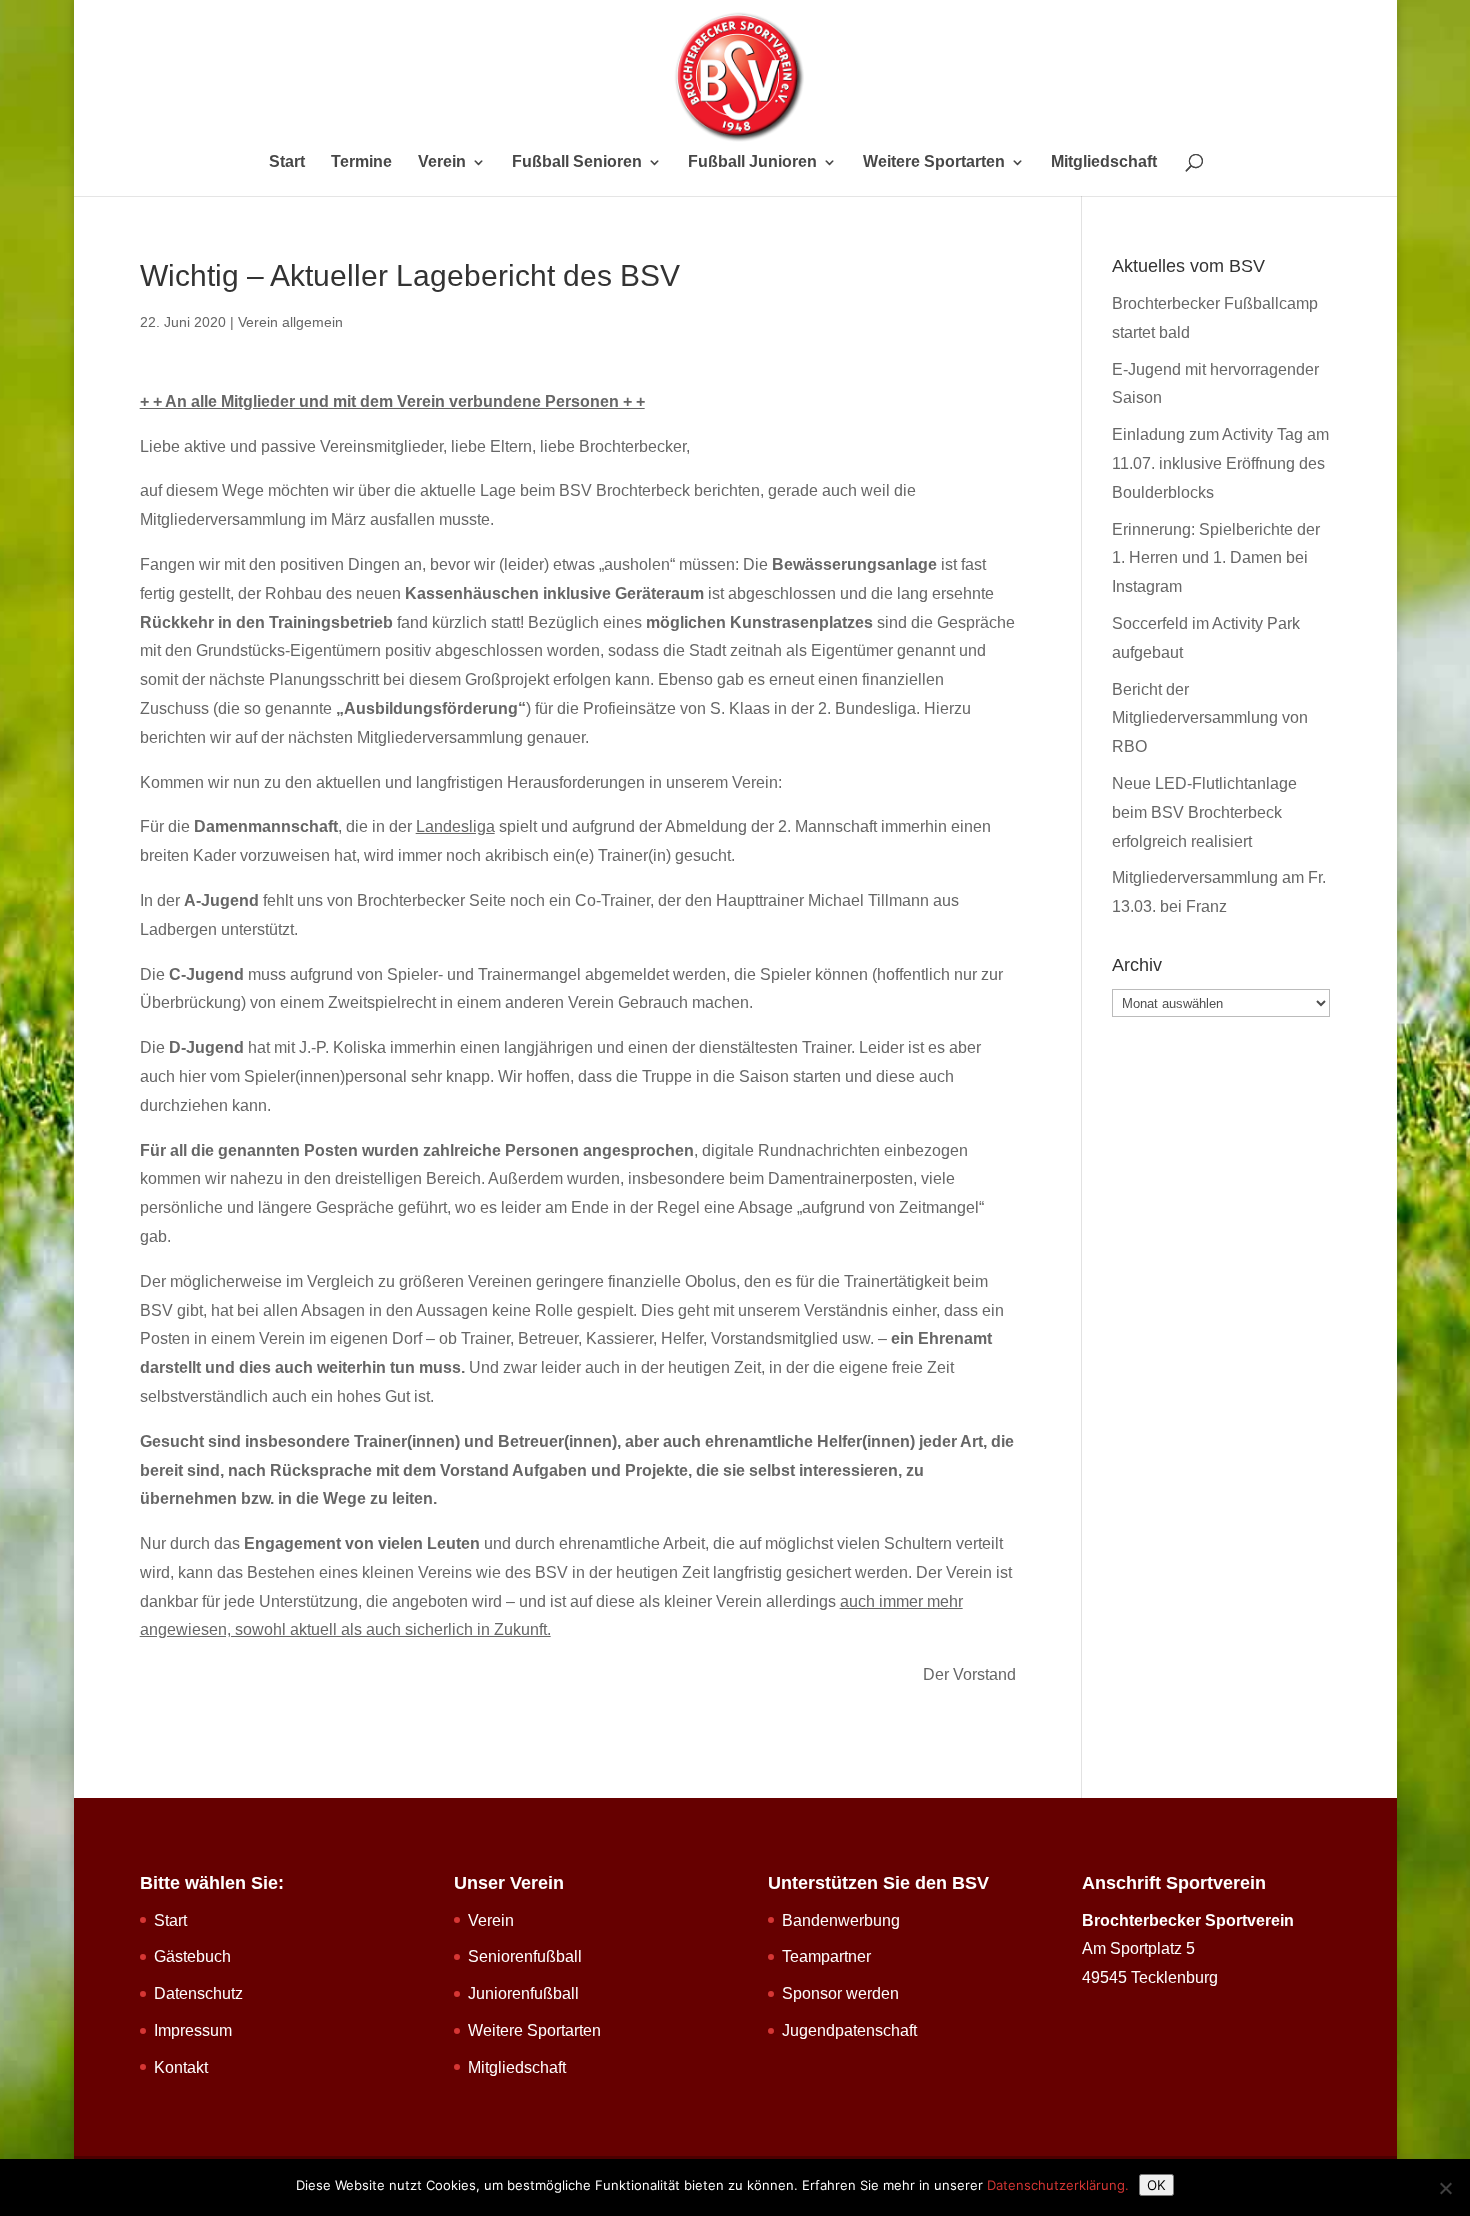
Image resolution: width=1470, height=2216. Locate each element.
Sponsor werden (840, 1993)
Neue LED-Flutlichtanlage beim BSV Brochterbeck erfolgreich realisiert (1204, 812)
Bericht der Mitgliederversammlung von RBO (1210, 718)
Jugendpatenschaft (849, 2030)
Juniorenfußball (523, 1993)
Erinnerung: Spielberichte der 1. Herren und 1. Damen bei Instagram (1216, 558)
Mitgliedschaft (1104, 162)
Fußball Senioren (577, 162)
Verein (442, 162)
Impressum (193, 2030)
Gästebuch (192, 1956)
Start (287, 162)
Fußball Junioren (752, 162)
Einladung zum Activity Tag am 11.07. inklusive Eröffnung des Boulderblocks (1220, 463)
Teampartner (826, 1956)
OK (1156, 2185)
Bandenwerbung (841, 1920)
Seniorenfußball (525, 1956)
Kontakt (181, 2067)
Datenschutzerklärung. (1058, 2185)
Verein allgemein (290, 322)
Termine (361, 162)
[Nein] (1445, 2188)
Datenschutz (198, 1993)
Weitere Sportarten (934, 162)
